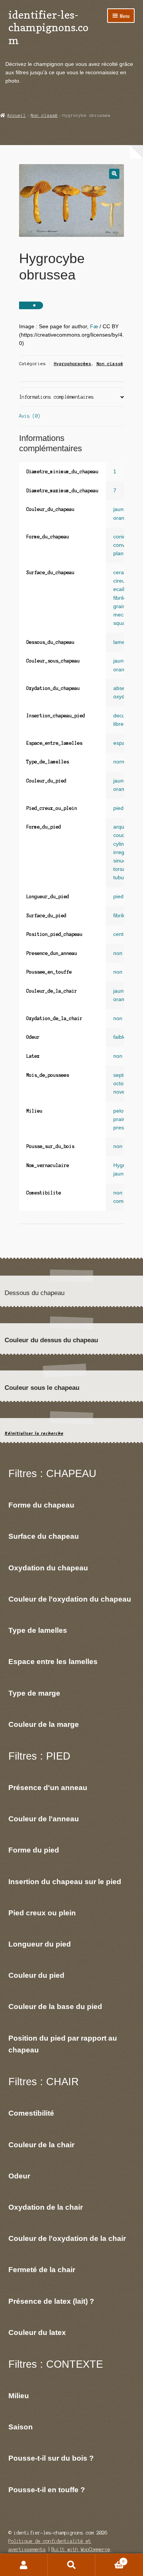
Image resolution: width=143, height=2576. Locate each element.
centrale (123, 934)
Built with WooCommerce (81, 2550)
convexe (123, 545)
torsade (122, 869)
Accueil (17, 115)
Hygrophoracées (72, 364)
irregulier (124, 852)
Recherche (71, 2565)
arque (120, 827)
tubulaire (124, 878)
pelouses (124, 1111)
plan (118, 553)
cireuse (122, 581)
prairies (122, 1119)
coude (121, 835)
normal (122, 762)
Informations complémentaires (56, 397)
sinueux (123, 861)
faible (120, 1037)
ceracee (123, 573)
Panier (110, 2559)
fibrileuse (124, 598)
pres (119, 1128)
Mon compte (24, 2565)
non (118, 953)
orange (122, 518)
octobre (122, 1084)
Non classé (44, 115)
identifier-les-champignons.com (48, 27)
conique (123, 537)
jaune (120, 509)
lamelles (123, 642)
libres (120, 724)
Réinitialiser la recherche (34, 1433)
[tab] (72, 397)
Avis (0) (30, 416)
